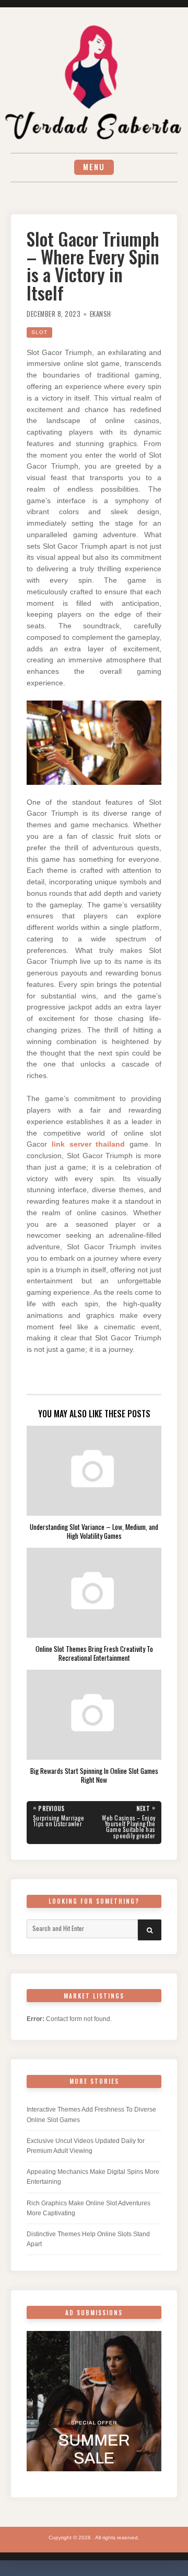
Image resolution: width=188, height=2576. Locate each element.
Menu (94, 167)
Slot (39, 332)
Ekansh (101, 314)
